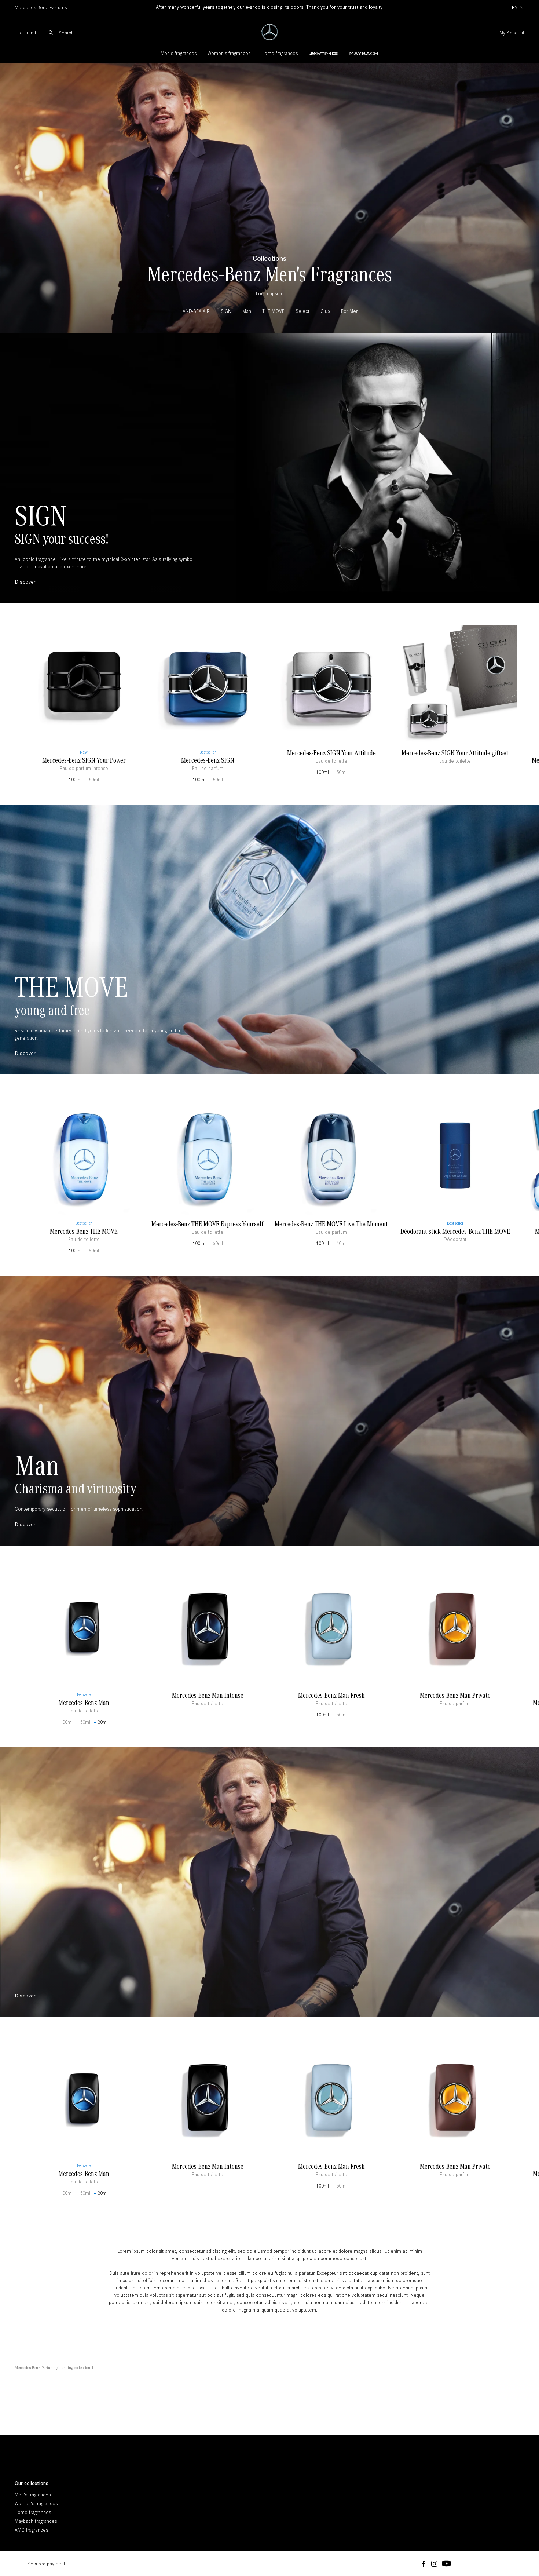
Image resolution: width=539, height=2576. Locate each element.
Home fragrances (280, 53)
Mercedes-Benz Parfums (35, 2368)
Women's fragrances (229, 53)
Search (66, 33)
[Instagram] (434, 2564)
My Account (512, 33)
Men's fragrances (179, 53)
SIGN (41, 515)
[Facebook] (424, 2564)
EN (515, 8)
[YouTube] (446, 2564)
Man (37, 1464)
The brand (25, 33)
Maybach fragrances (36, 2521)
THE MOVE (71, 986)
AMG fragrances (31, 2530)
